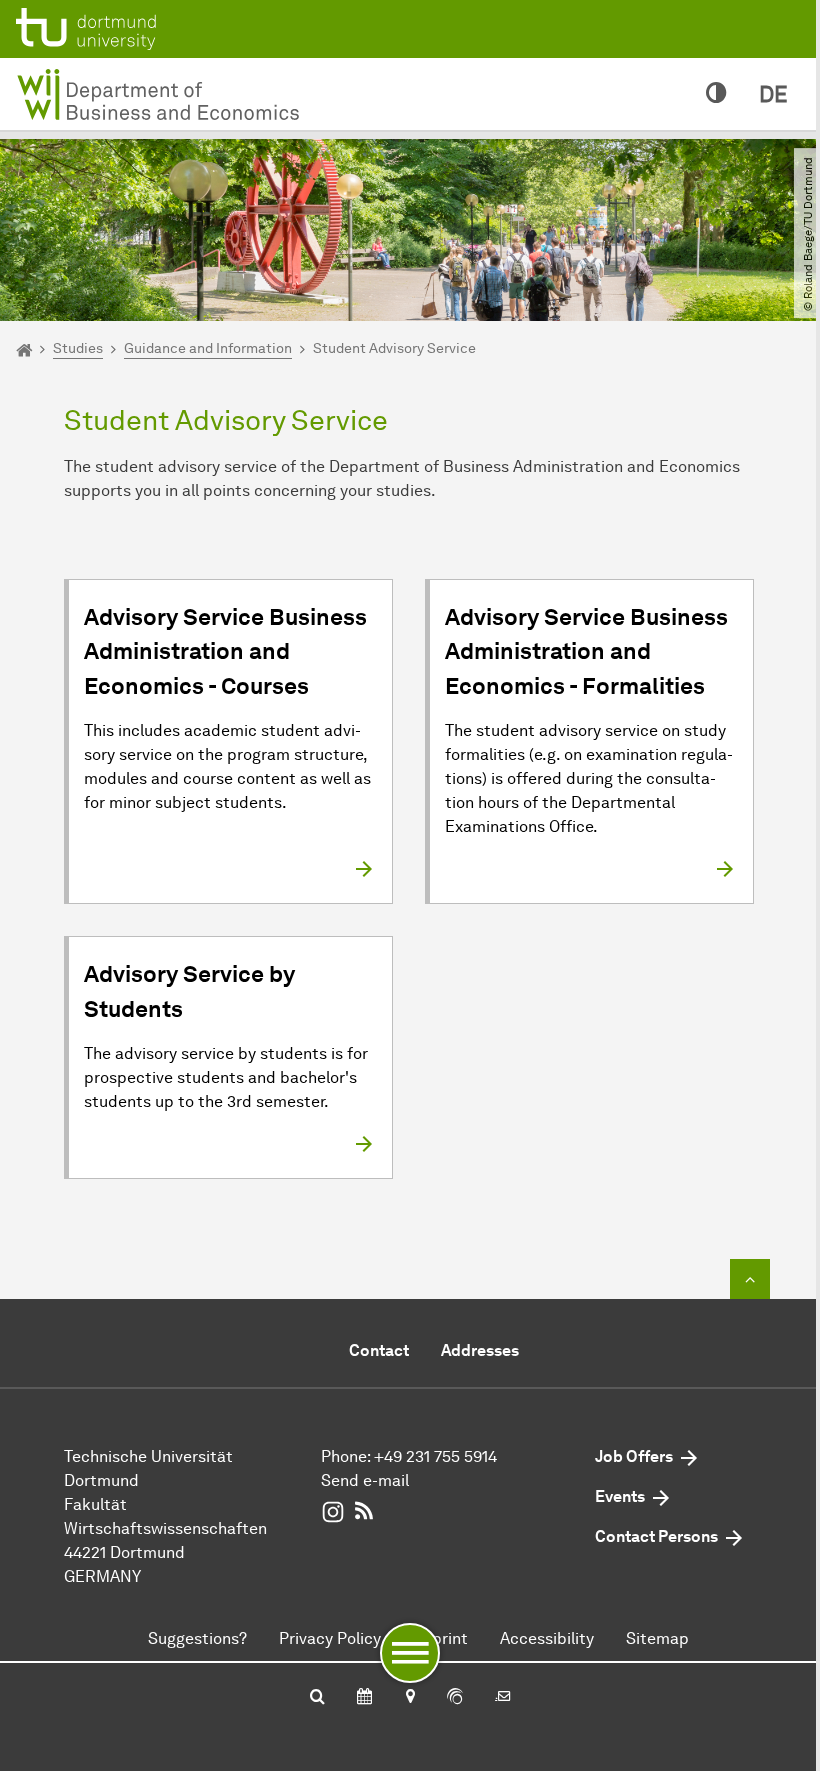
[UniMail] (503, 1698)
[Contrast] (716, 94)
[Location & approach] (409, 1698)
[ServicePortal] (455, 1698)
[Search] (317, 1698)
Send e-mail (365, 1480)
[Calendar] (364, 1698)
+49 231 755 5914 (435, 1456)
